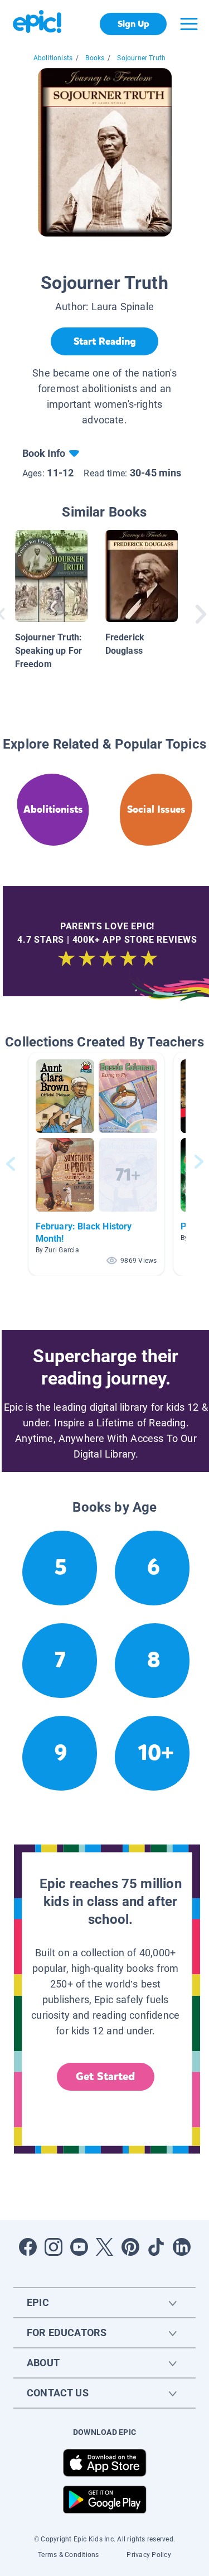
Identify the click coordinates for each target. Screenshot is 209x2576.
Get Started (105, 2076)
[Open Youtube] (79, 2247)
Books (95, 58)
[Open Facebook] (28, 2247)
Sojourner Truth (141, 58)
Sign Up (133, 24)
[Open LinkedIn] (182, 2247)
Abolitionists (53, 58)
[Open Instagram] (54, 2247)
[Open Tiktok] (156, 2247)
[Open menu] (189, 24)
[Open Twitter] (105, 2247)
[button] (96, 1164)
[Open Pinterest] (130, 2247)
